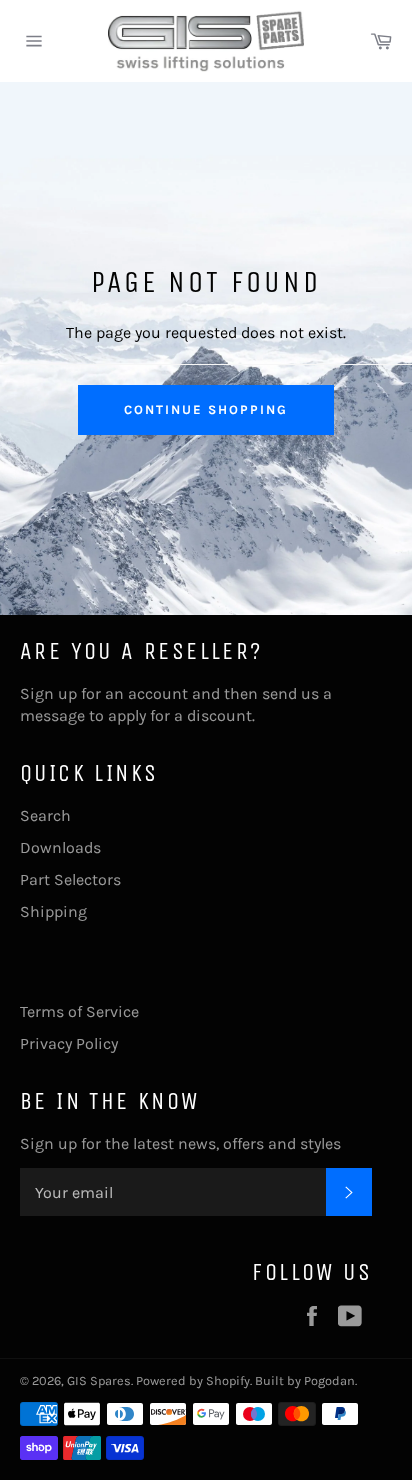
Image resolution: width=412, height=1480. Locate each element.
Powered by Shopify (193, 1380)
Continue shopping (205, 409)
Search (45, 815)
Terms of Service (79, 1011)
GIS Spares (99, 1380)
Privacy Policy (69, 1043)
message (52, 715)
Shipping (53, 911)
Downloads (60, 847)
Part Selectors (70, 879)
